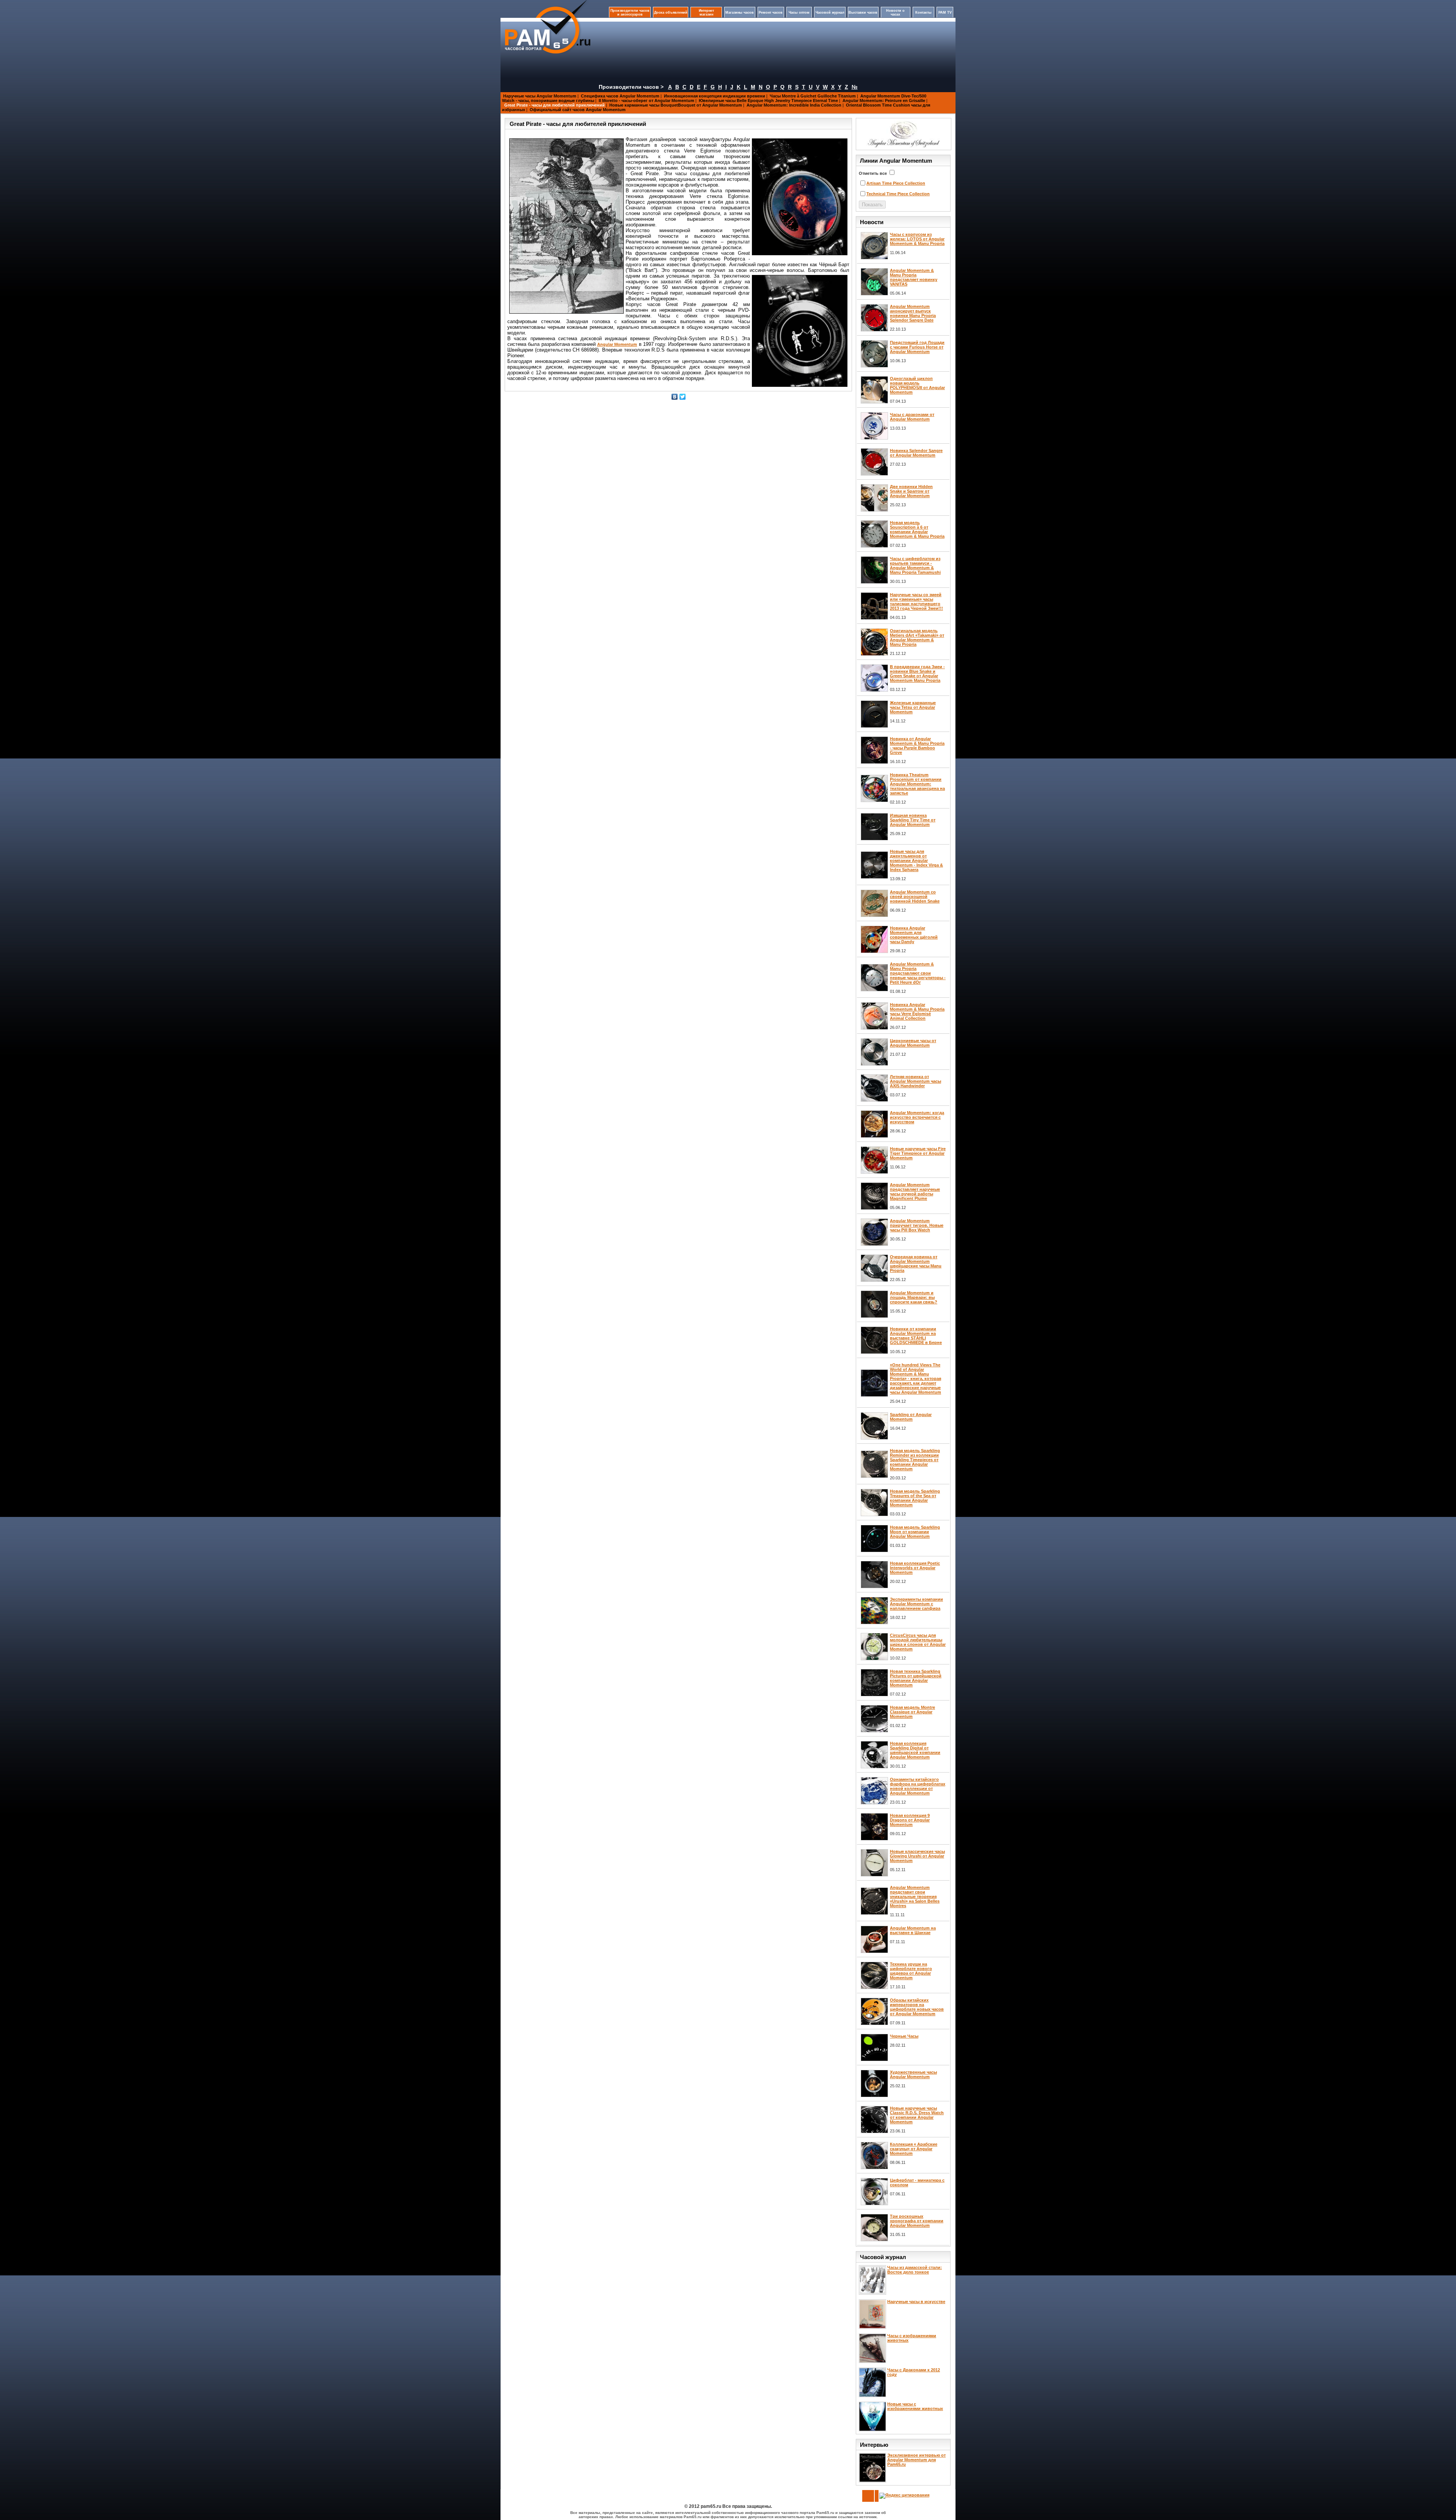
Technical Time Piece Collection (898, 194)
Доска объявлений (671, 13)
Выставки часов (863, 13)
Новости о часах (895, 13)
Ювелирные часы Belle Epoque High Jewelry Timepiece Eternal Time (768, 100)
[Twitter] (683, 397)
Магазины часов (740, 13)
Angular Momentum (617, 344)
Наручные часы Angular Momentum (540, 96)
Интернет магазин (706, 13)
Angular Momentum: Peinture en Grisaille (884, 100)
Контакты (923, 13)
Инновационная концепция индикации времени (715, 96)
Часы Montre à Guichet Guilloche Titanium (813, 96)
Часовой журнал (830, 13)
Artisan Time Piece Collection (896, 183)
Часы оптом (799, 13)
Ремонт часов (771, 13)
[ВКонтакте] (675, 397)
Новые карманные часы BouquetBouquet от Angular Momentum (676, 105)
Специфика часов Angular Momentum (620, 96)
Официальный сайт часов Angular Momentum (578, 110)
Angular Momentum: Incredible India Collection (794, 105)
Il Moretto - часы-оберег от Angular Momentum (646, 100)
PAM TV (945, 13)
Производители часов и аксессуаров (630, 13)
